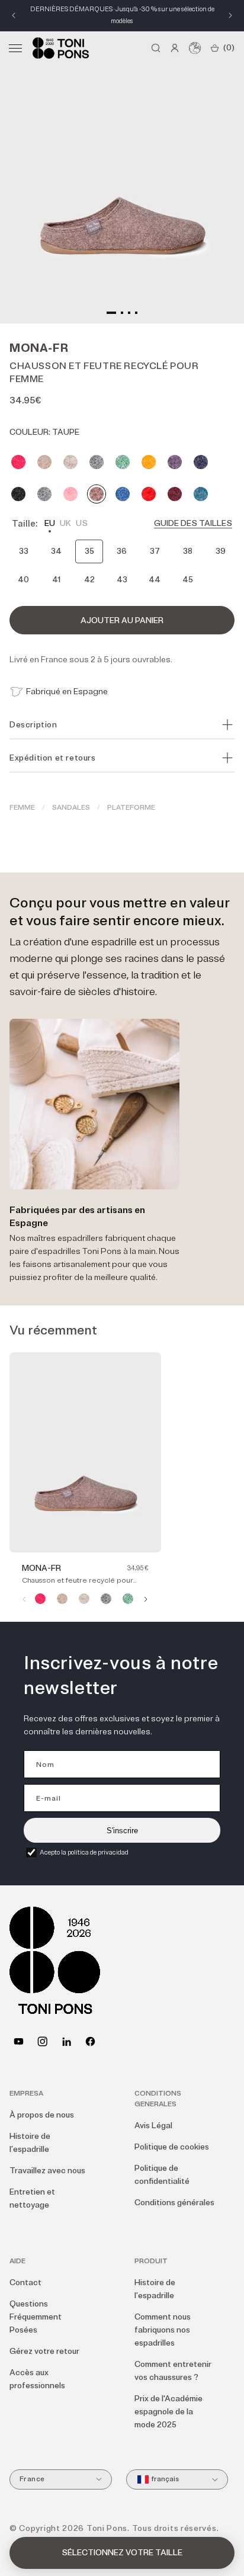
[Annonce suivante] (230, 15)
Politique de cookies (172, 2147)
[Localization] (195, 48)
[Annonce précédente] (14, 15)
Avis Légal (153, 2126)
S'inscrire (122, 1831)
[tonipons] (67, 2041)
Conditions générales (174, 2203)
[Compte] (175, 48)
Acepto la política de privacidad (84, 1852)
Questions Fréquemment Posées (36, 2317)
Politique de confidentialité (162, 2175)
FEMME (22, 808)
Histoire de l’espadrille (30, 2143)
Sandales (71, 808)
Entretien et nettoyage (32, 2198)
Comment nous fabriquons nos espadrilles (163, 2330)
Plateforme (131, 808)
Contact (25, 2283)
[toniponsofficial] (90, 2041)
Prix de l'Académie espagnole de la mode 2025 (168, 2412)
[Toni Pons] (61, 48)
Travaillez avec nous (47, 2171)
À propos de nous (42, 2115)
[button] (15, 48)
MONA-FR (41, 1568)
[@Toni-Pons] (19, 2041)
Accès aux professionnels (37, 2379)
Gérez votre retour (44, 2351)
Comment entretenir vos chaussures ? (173, 2371)
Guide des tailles (193, 523)
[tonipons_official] (42, 2041)
